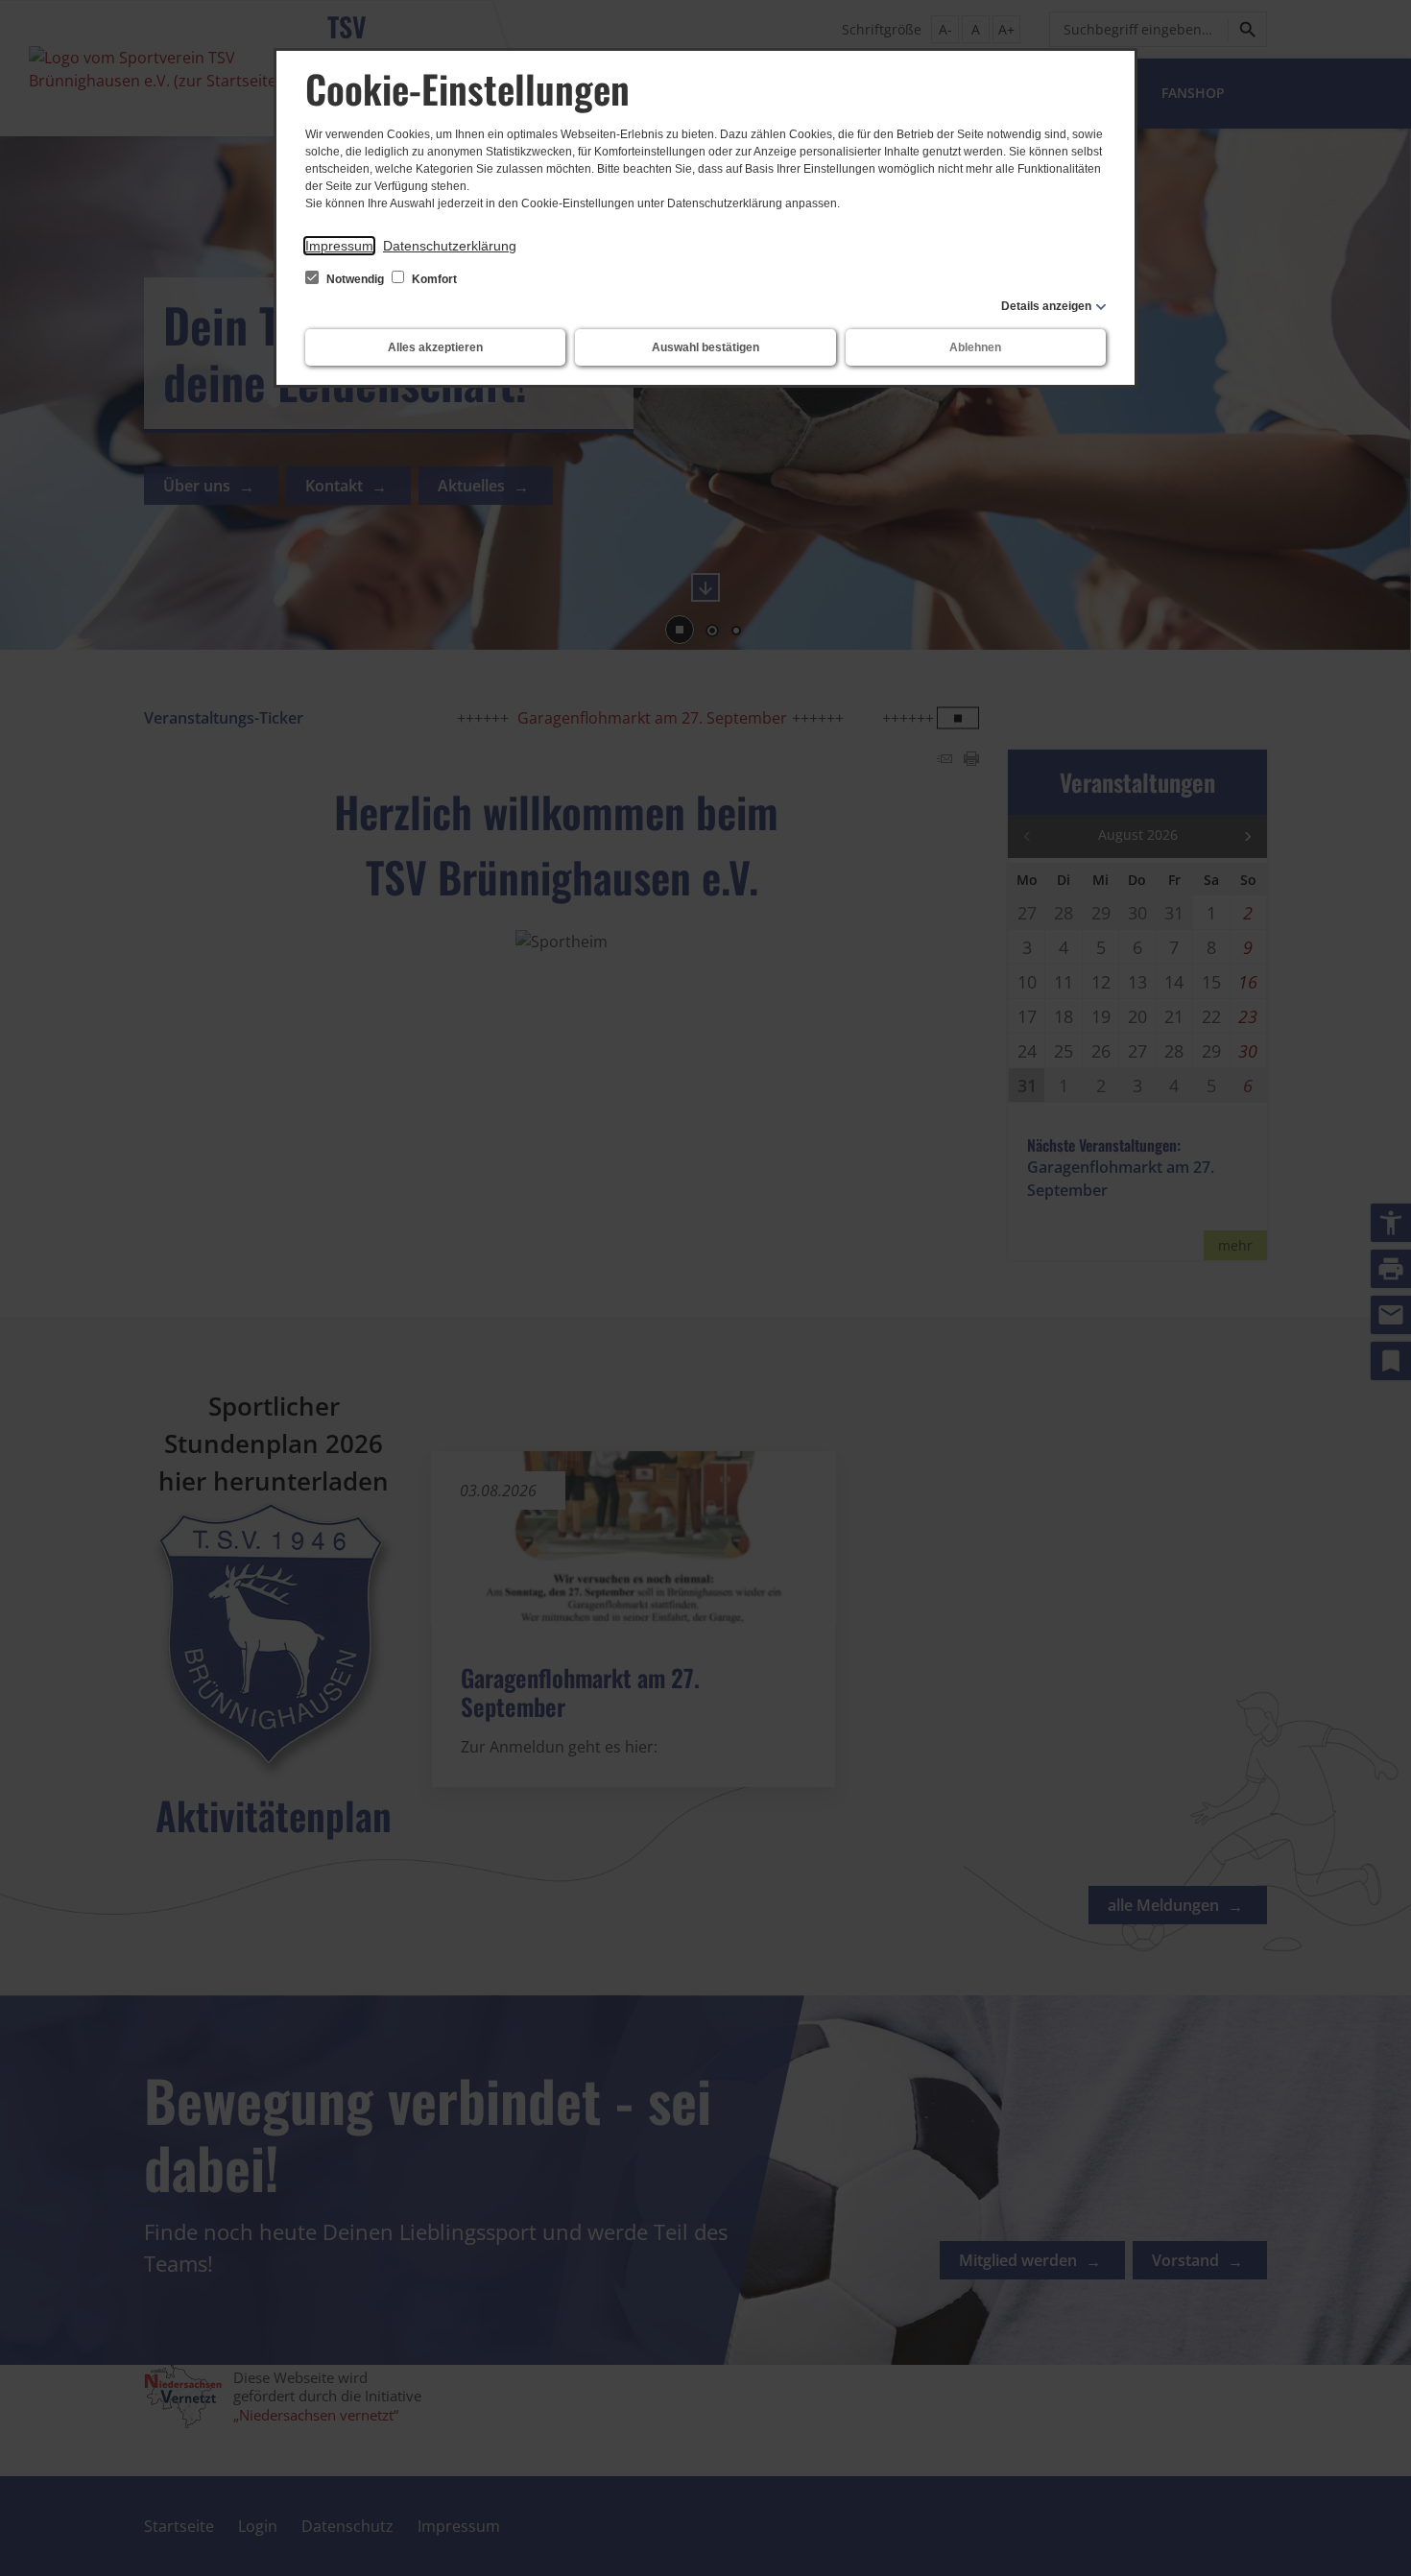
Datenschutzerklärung (450, 246)
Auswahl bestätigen (705, 347)
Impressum (339, 246)
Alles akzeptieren (435, 347)
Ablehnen (975, 347)
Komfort (433, 279)
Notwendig (355, 279)
